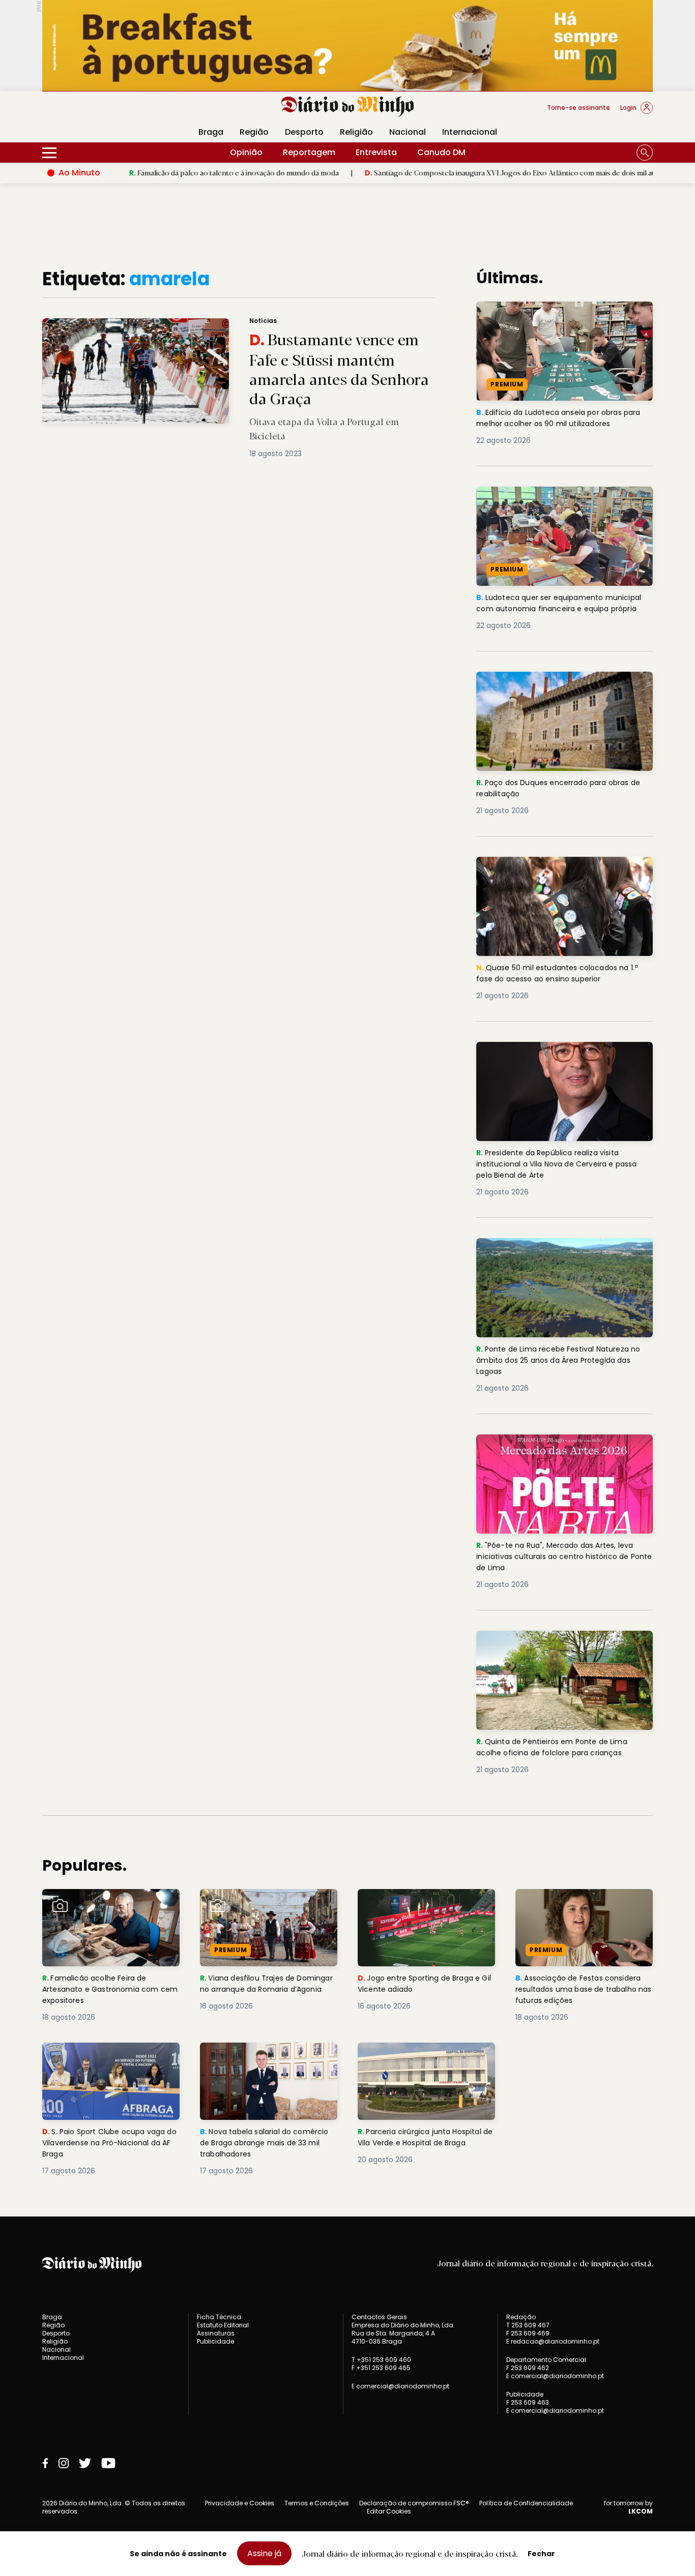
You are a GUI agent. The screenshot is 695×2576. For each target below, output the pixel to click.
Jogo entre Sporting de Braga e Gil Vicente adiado (423, 1901)
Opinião (246, 152)
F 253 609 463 (528, 2402)
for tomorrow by (628, 2507)
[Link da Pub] (347, 46)
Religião (356, 132)
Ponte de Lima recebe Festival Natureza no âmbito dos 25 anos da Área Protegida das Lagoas (564, 1256)
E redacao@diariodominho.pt (553, 2341)
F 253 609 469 (528, 2333)
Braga (211, 132)
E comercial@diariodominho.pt (400, 2386)
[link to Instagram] (64, 2463)
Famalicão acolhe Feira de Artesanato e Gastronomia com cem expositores (109, 1907)
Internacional (470, 132)
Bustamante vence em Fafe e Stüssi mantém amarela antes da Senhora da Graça (189, 324)
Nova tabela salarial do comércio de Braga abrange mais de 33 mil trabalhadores (261, 2061)
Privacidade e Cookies (240, 2503)
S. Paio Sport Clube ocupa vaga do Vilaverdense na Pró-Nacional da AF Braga (110, 2061)
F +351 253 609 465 (381, 2368)
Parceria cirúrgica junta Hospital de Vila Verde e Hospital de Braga (424, 2061)
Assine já (264, 2553)
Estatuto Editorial (223, 2325)
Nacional (408, 132)
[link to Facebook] (45, 2463)
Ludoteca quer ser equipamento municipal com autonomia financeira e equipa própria (564, 505)
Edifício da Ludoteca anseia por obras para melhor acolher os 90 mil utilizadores (563, 313)
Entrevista (376, 152)
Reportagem (309, 152)
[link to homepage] (348, 107)
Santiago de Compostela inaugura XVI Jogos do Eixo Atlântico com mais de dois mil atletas (438, 172)
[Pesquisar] (645, 153)
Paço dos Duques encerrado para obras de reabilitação (559, 684)
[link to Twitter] (85, 2463)
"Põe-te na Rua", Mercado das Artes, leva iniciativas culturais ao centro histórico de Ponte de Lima (563, 1452)
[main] (347, 1222)
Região (254, 132)
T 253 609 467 (528, 2325)
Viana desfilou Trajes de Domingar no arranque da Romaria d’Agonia (253, 1907)
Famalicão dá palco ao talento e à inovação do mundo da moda (155, 172)
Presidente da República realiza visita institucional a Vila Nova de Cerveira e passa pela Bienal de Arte (555, 1060)
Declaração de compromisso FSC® (414, 2503)
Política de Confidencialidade (526, 2503)
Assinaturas (216, 2333)
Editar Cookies (389, 2511)
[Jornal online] (95, 112)
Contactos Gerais (379, 2317)
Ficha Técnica (219, 2317)
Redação (521, 2317)
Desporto (304, 132)
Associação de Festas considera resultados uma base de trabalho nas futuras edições (583, 1907)
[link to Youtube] (108, 2463)
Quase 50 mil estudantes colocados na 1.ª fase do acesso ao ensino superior (563, 869)
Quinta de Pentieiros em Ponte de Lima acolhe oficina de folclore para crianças (559, 1643)
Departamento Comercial (546, 2360)
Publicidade (215, 2341)
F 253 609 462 (528, 2368)
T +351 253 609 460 (381, 2360)
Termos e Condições (317, 2503)
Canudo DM (441, 152)
